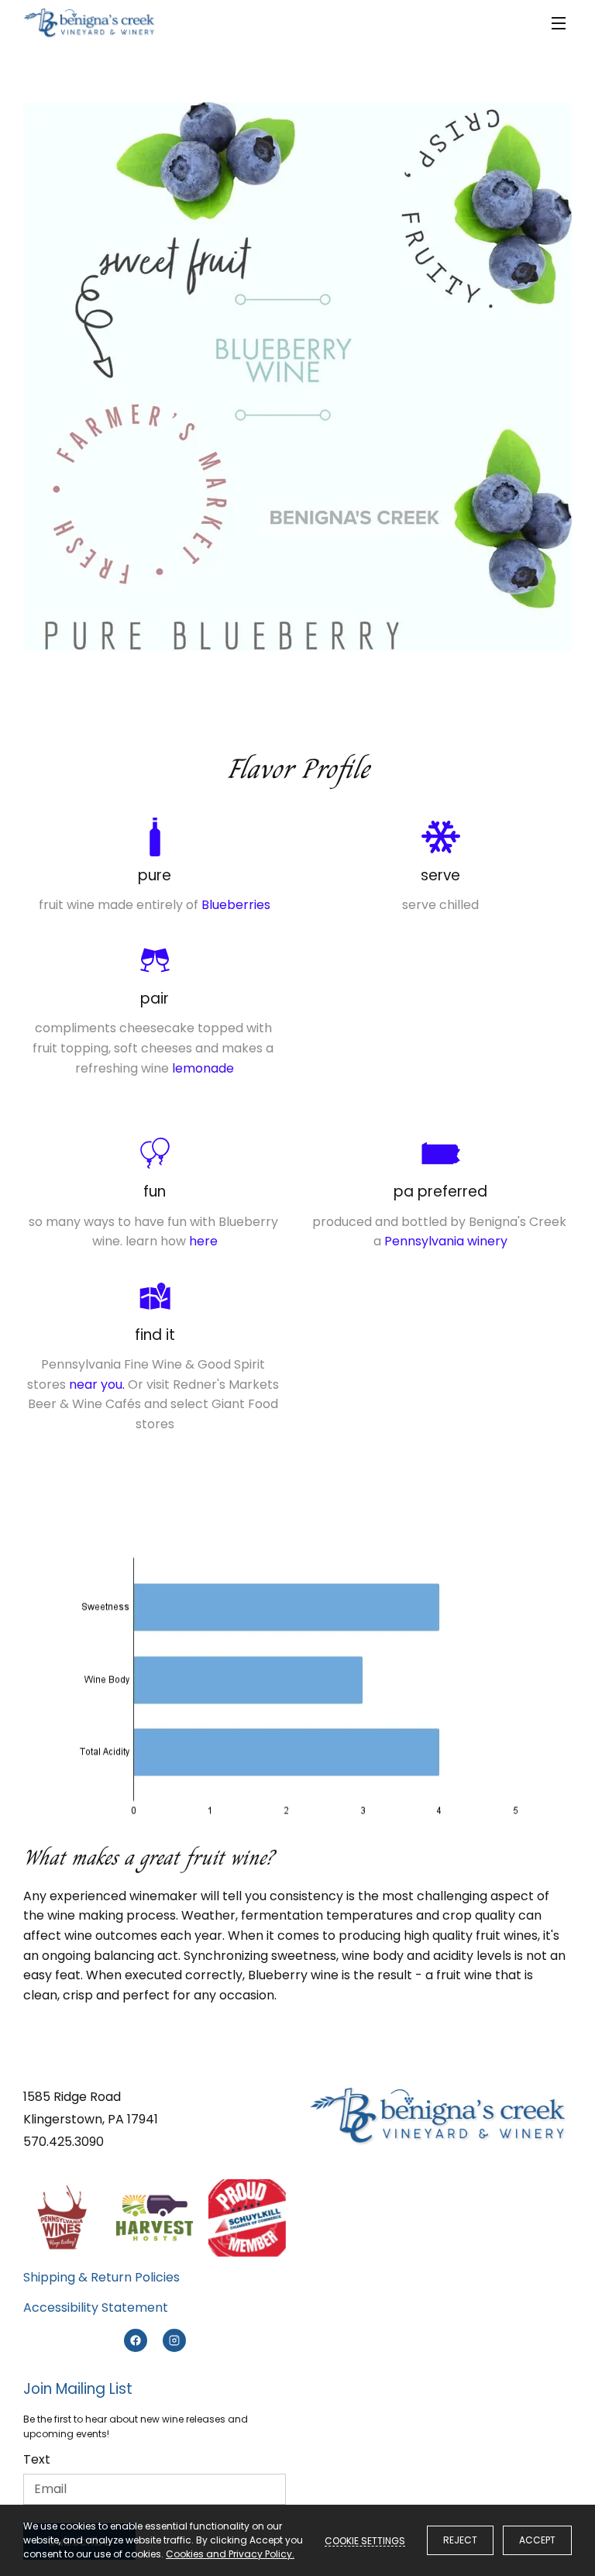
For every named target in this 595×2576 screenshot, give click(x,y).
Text (37, 2459)
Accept (537, 2540)
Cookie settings (365, 2540)
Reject (460, 2540)
